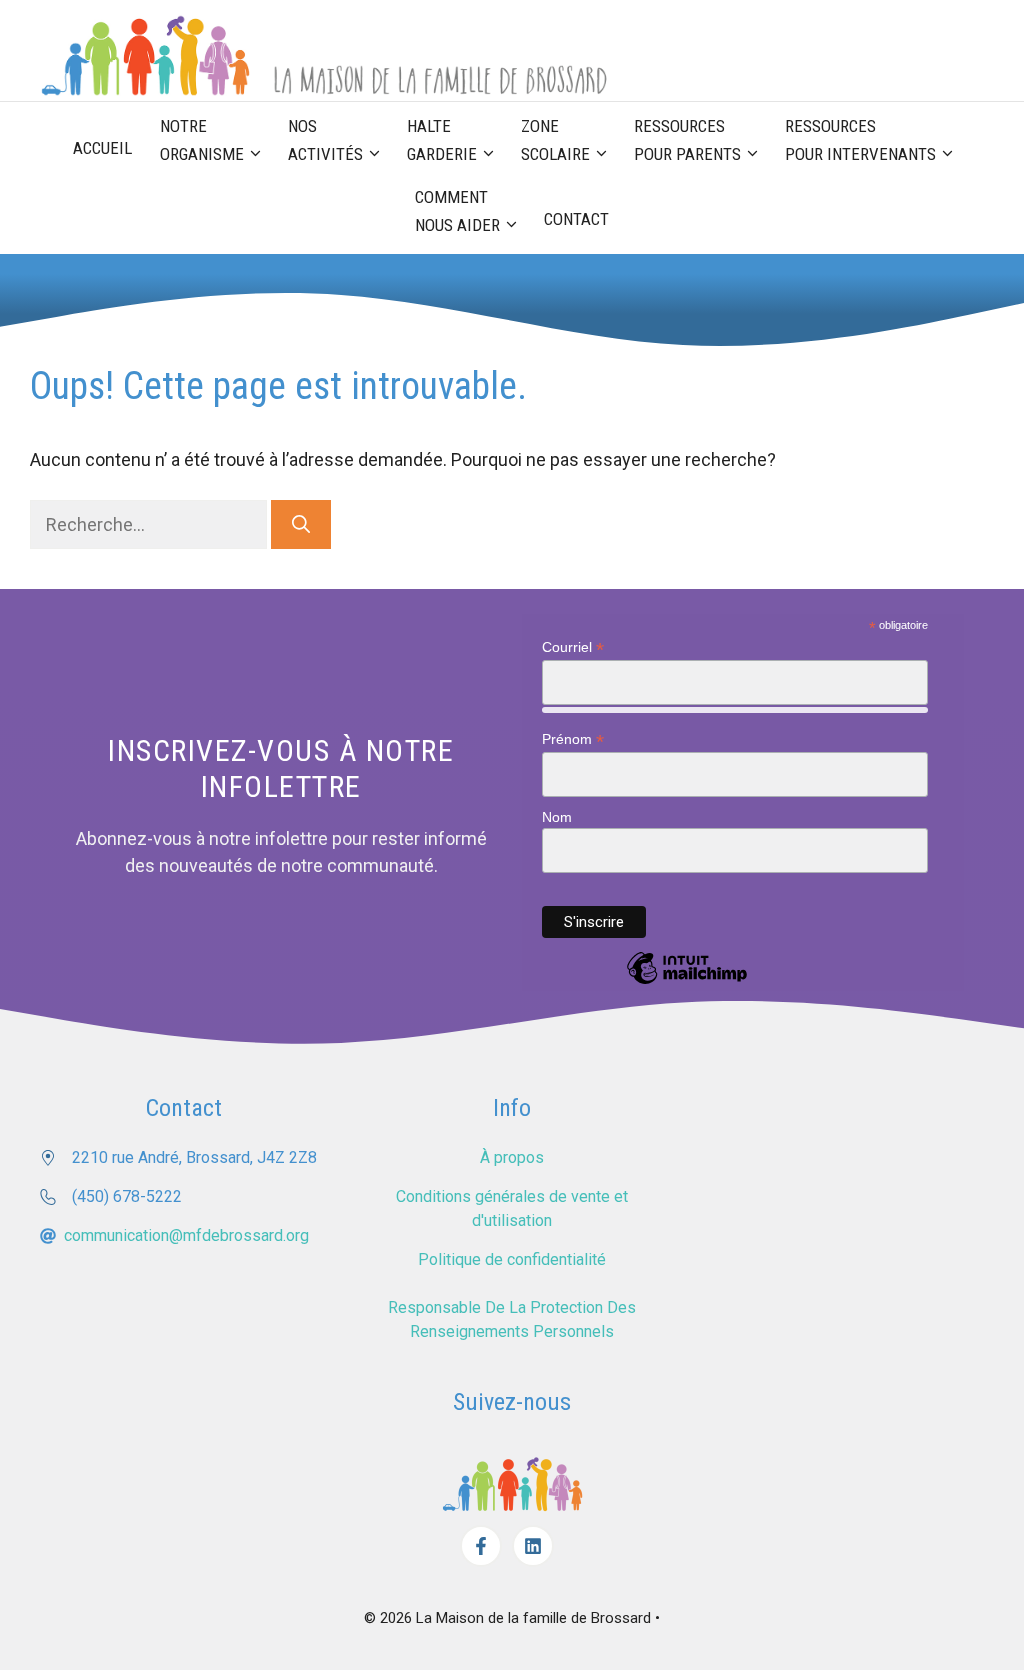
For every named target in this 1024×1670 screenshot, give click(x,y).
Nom (557, 817)
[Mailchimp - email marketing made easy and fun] (687, 983)
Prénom (573, 739)
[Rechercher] (301, 524)
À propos (512, 1157)
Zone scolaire (555, 140)
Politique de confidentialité (512, 1259)
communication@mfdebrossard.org (186, 1235)
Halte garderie (442, 140)
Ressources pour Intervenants (860, 140)
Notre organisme (202, 140)
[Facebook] (481, 1546)
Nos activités (325, 140)
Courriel (573, 647)
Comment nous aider (457, 211)
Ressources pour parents (687, 140)
